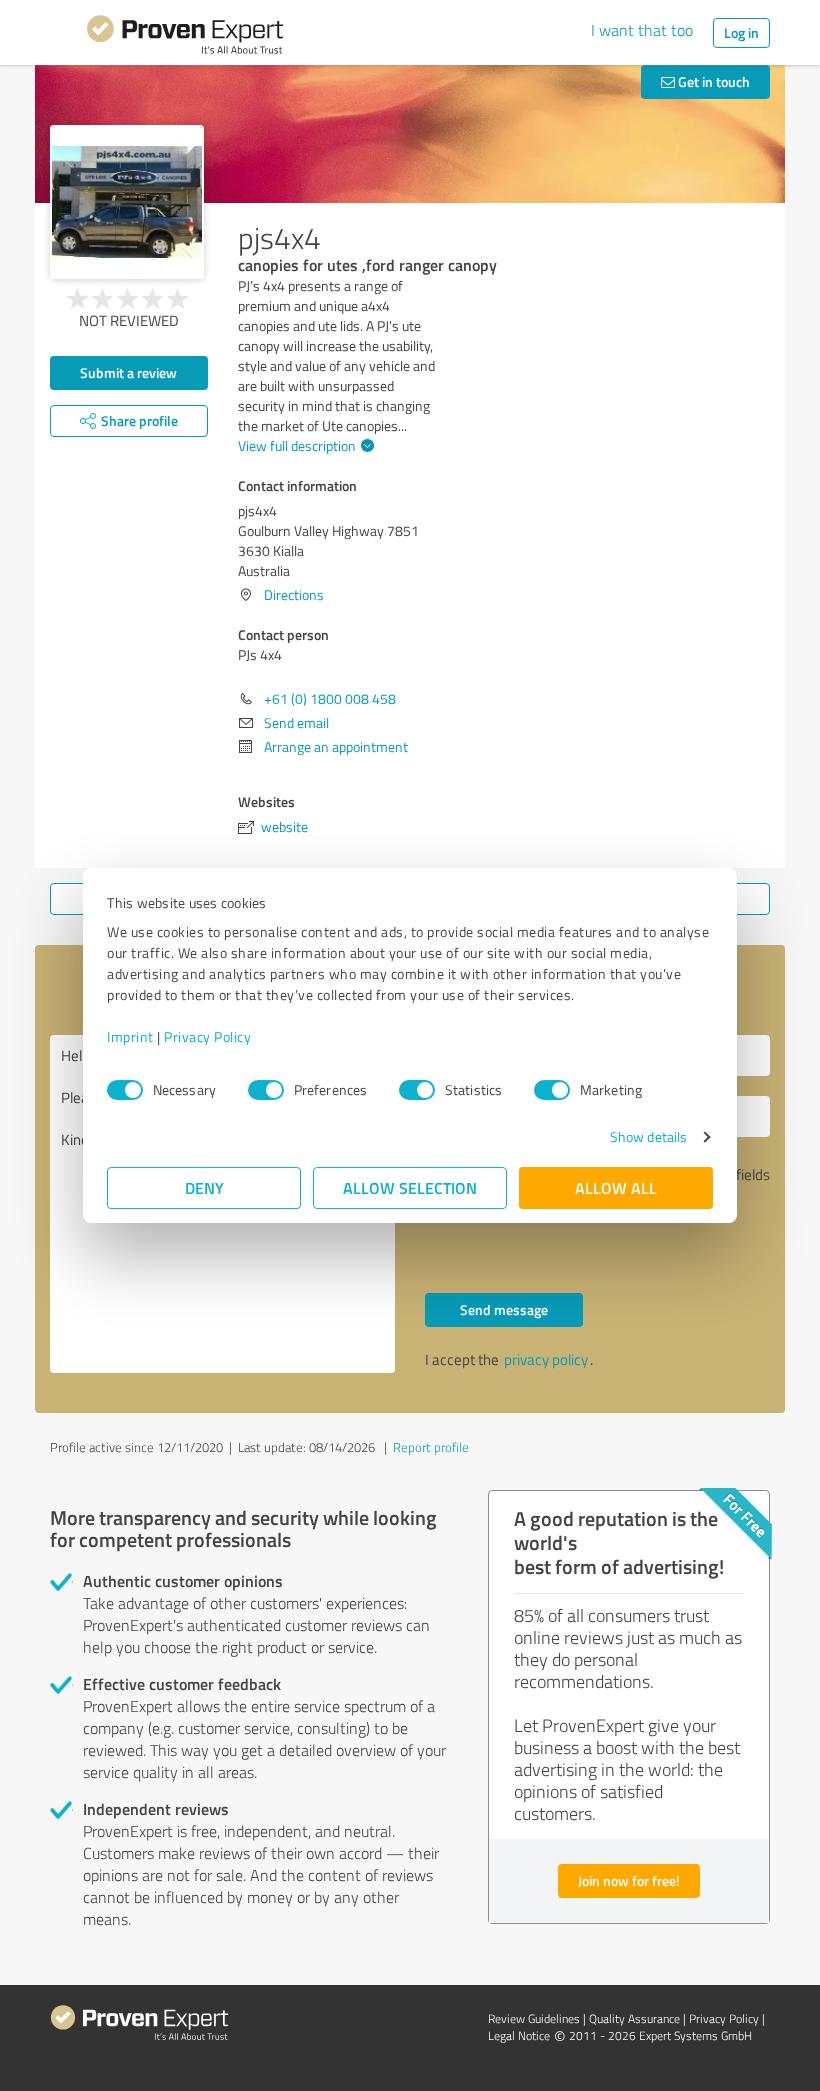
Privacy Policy (207, 1036)
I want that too (642, 30)
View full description (297, 445)
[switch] (266, 1090)
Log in (741, 32)
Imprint (130, 1036)
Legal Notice (519, 2035)
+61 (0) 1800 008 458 (330, 698)
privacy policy (546, 1359)
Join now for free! (629, 1880)
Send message (504, 1309)
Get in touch (712, 81)
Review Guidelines (534, 2018)
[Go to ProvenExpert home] (185, 38)
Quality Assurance (634, 2018)
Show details (648, 1136)
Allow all (616, 1187)
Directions (294, 594)
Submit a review (128, 372)
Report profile (431, 1447)
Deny (204, 1187)
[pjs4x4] (127, 202)
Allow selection (410, 1187)
